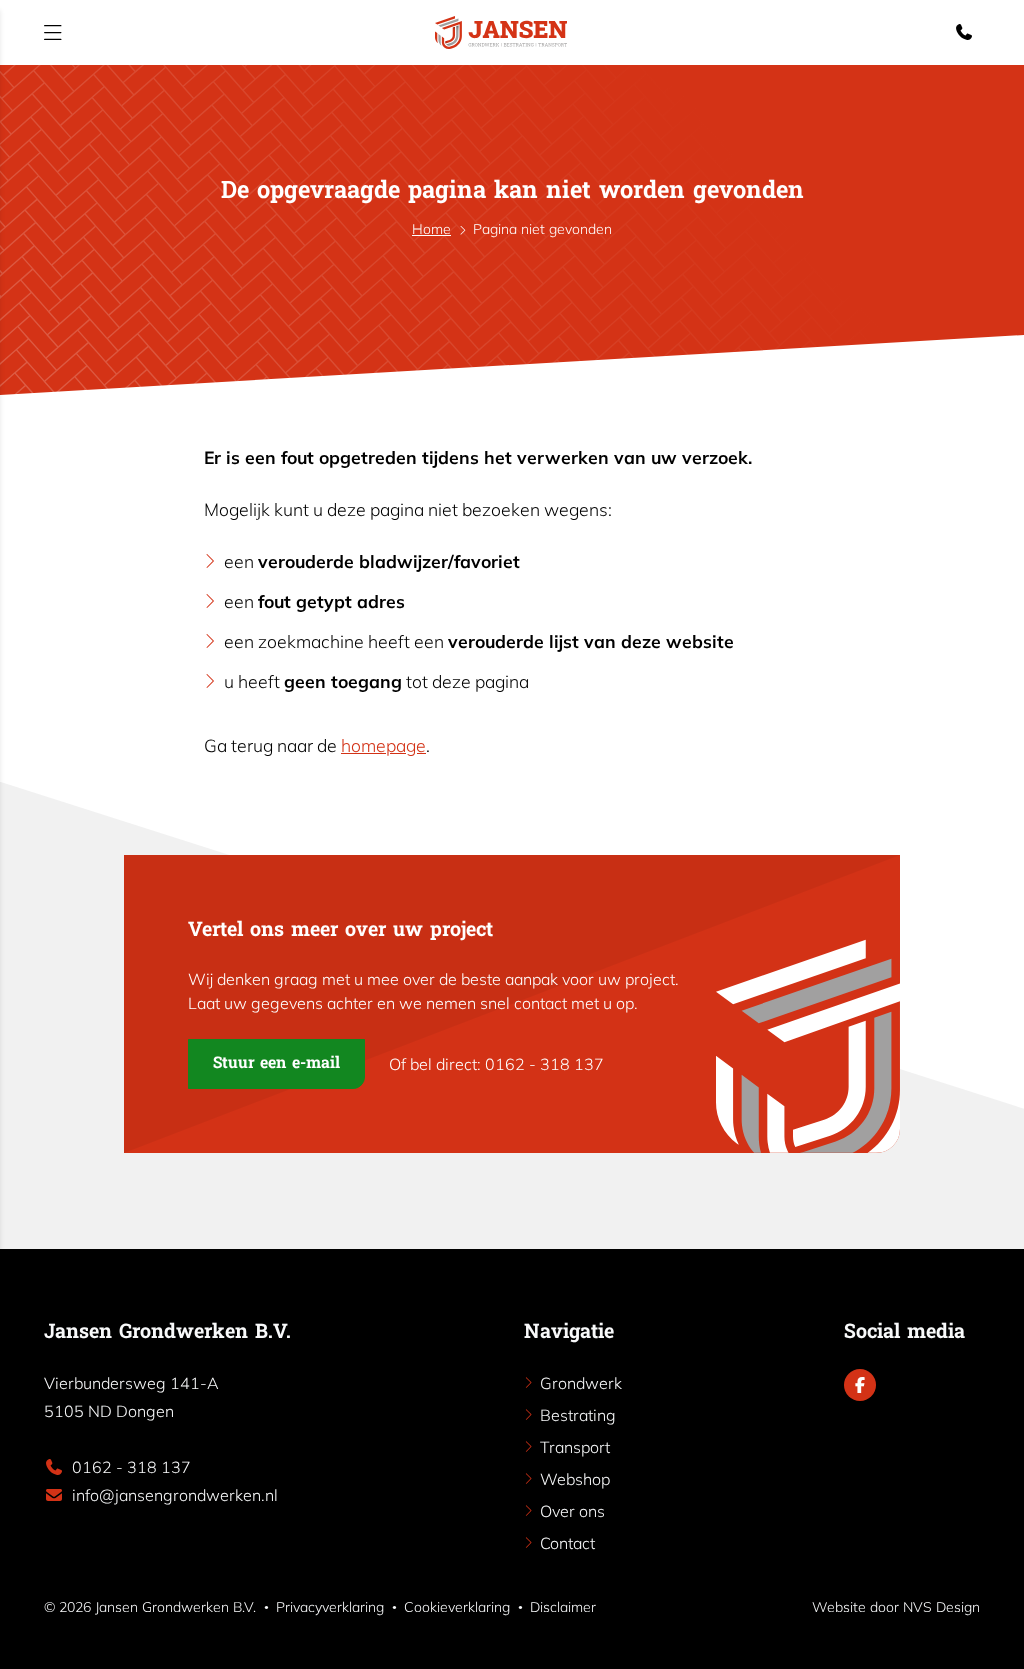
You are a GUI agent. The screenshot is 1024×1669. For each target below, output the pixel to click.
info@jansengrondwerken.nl (175, 1495)
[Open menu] (53, 32)
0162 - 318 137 (131, 1467)
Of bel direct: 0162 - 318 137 (496, 1064)
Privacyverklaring (330, 1607)
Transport (575, 1447)
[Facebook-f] (860, 1385)
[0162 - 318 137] (968, 32)
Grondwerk (581, 1383)
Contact (567, 1543)
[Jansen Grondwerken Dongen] (501, 32)
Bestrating (578, 1415)
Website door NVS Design (896, 1607)
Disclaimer (563, 1607)
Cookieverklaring (457, 1607)
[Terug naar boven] (989, 1632)
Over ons (572, 1511)
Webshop (575, 1479)
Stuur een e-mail (276, 1064)
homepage (383, 745)
